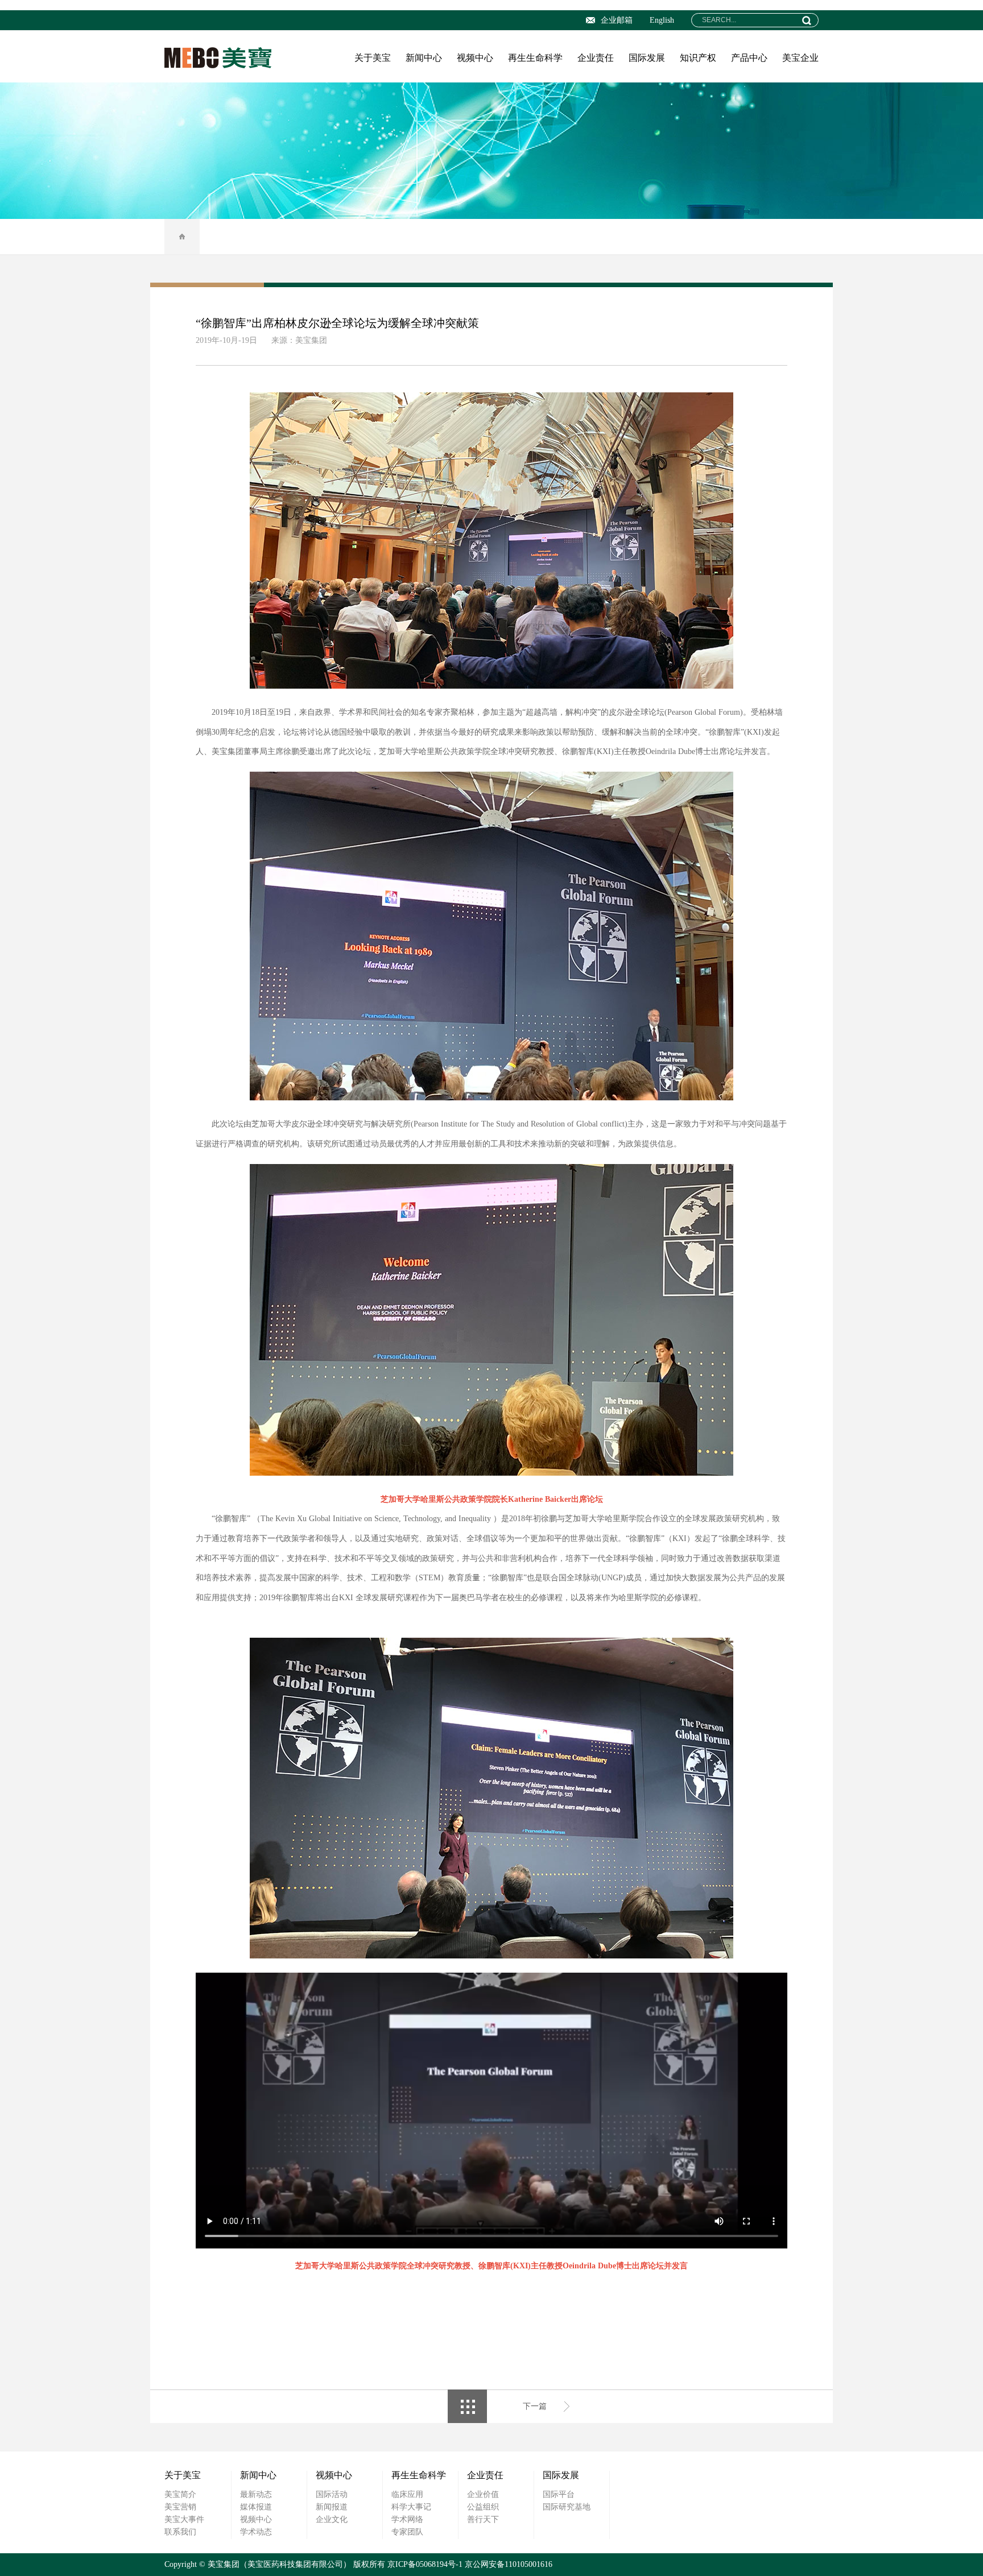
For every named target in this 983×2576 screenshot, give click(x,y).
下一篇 (535, 2406)
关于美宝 (373, 58)
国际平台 (559, 2494)
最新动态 (256, 2494)
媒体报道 (256, 2507)
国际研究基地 (567, 2507)
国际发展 (647, 58)
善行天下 (483, 2519)
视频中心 (475, 58)
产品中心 (749, 58)
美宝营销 (180, 2507)
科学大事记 (411, 2507)
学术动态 (256, 2532)
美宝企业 (800, 58)
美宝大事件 (184, 2519)
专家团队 (407, 2532)
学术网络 (407, 2519)
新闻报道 (332, 2507)
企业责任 (596, 58)
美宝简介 (180, 2494)
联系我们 (180, 2532)
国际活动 (332, 2494)
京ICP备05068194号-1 (425, 2564)
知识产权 (698, 58)
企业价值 (483, 2494)
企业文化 (332, 2519)
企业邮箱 (617, 20)
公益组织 (483, 2507)
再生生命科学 (535, 58)
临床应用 (407, 2494)
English (662, 20)
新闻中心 (424, 58)
